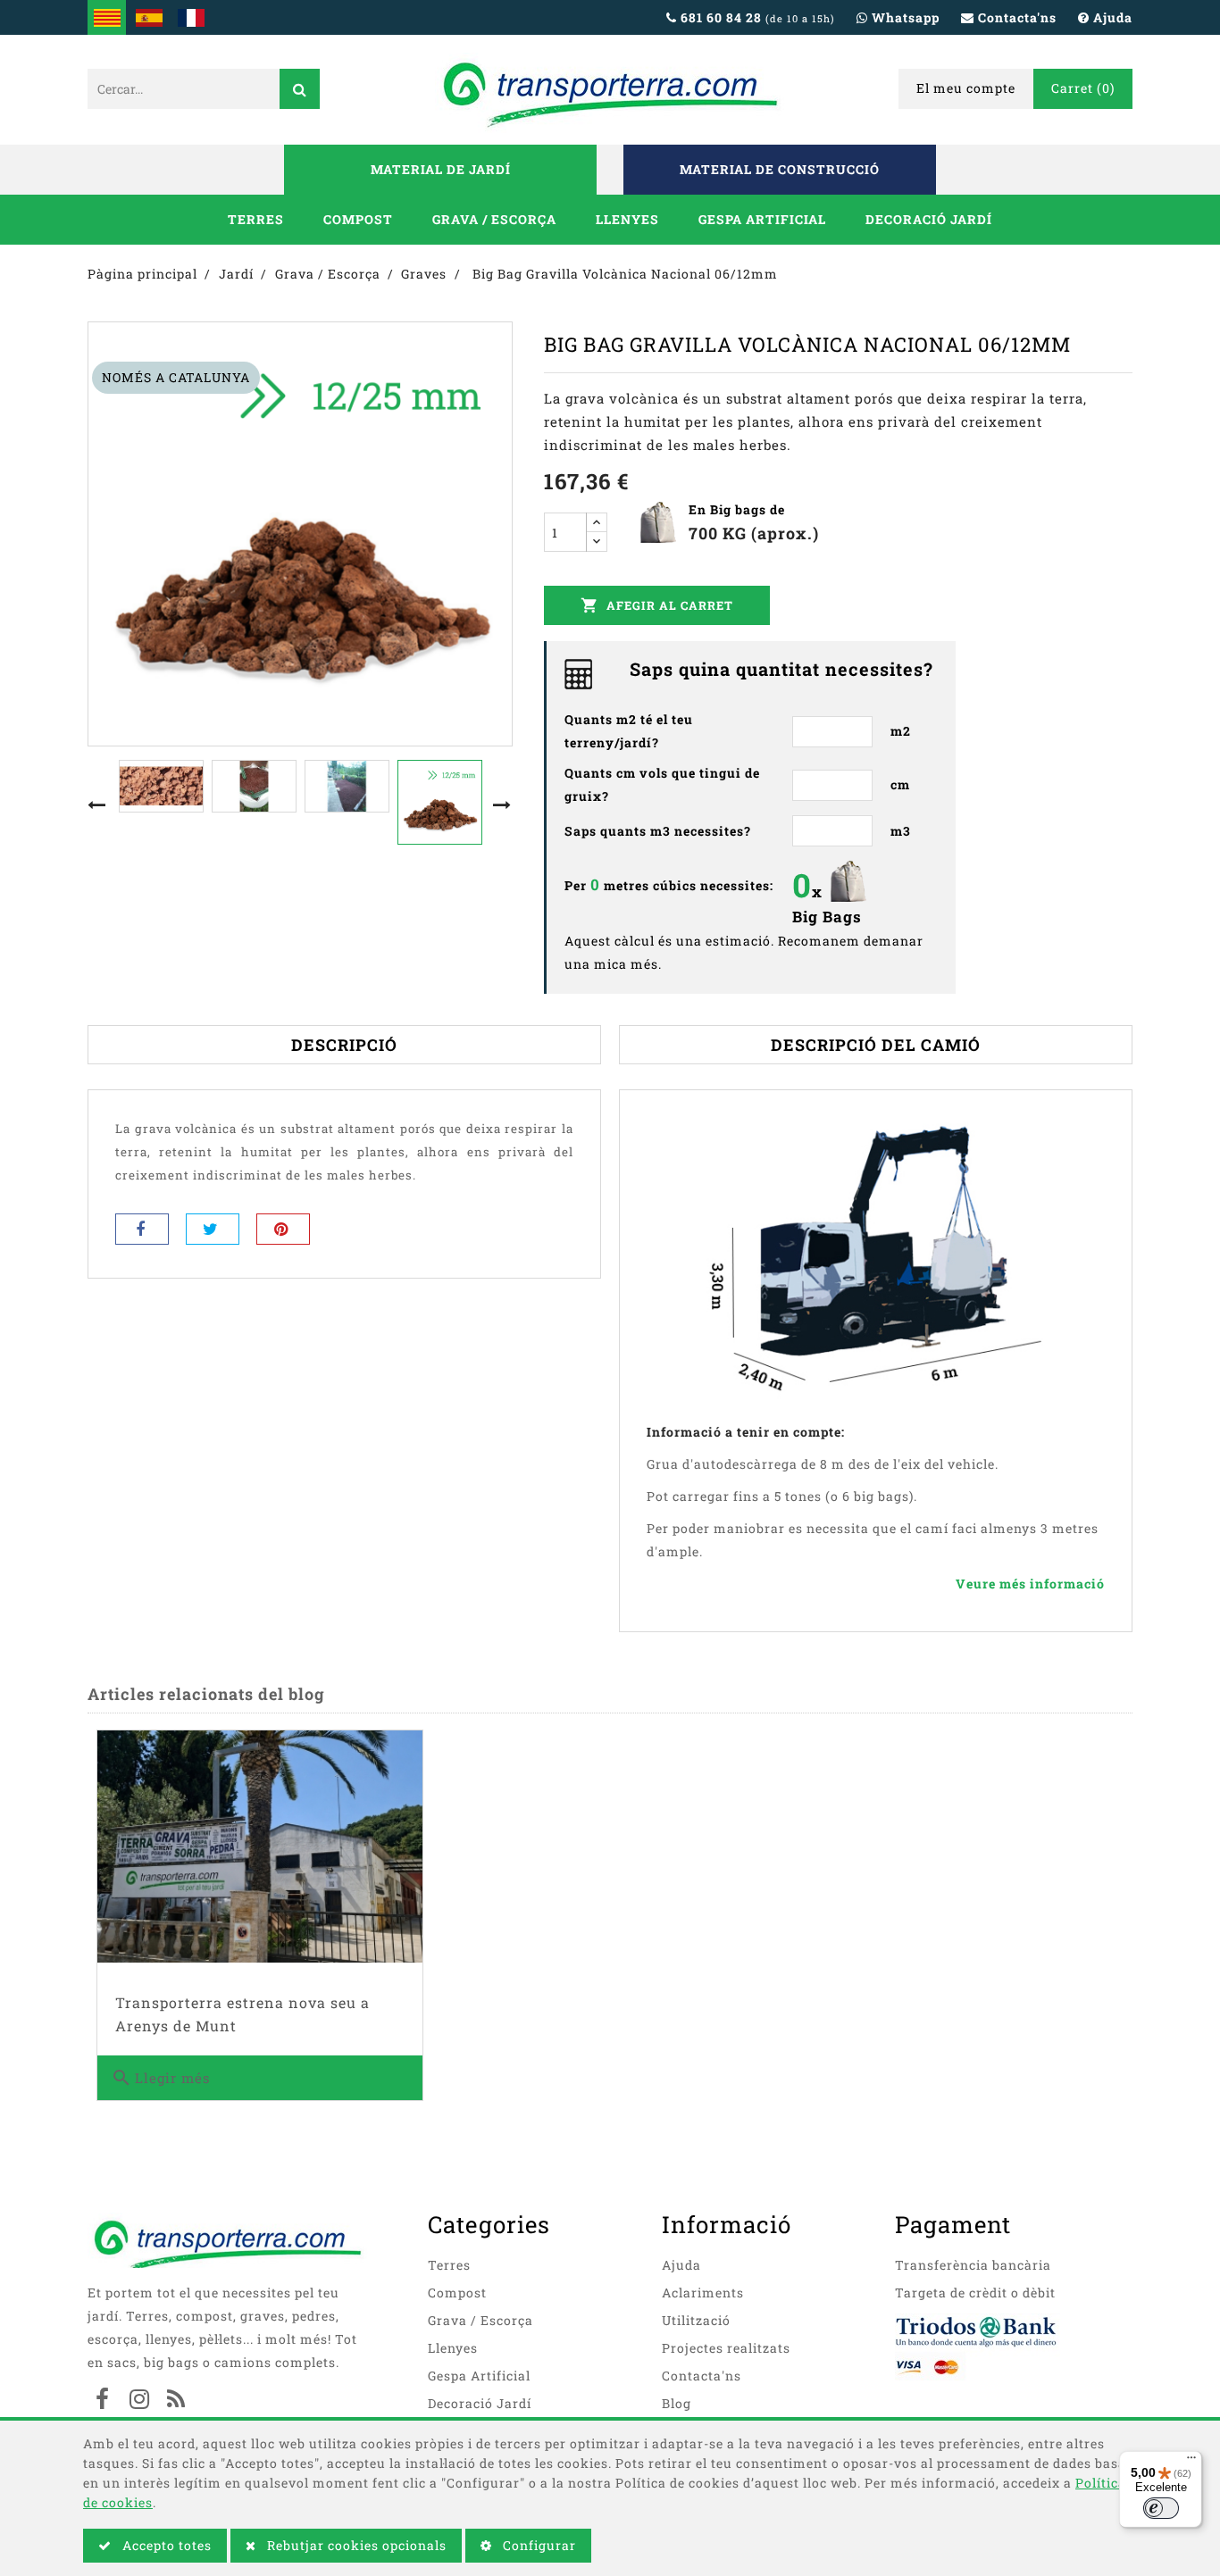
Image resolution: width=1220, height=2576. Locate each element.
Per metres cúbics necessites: (669, 884)
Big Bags (827, 917)
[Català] (107, 17)
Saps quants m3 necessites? (658, 831)
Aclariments (703, 2293)
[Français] (191, 17)
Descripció (344, 1045)
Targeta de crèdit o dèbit (975, 2293)
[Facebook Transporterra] (103, 2401)
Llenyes (627, 219)
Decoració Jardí (929, 219)
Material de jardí (441, 169)
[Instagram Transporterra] (139, 2401)
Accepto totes (165, 2545)
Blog (677, 2403)
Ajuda (681, 2265)
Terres (256, 219)
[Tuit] (213, 1229)
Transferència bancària (973, 2265)
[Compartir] (142, 1229)
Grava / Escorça (494, 219)
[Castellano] (149, 17)
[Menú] (1191, 2462)
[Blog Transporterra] (176, 2401)
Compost (358, 219)
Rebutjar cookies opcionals (355, 2545)
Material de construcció (780, 169)
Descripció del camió (876, 1045)
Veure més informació (1030, 1584)
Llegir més (160, 2078)
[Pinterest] (283, 1229)
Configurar (538, 2545)
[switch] (1161, 2508)
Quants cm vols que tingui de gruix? (662, 784)
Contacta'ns (702, 2376)
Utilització (696, 2320)
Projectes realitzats (726, 2348)
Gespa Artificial (762, 219)
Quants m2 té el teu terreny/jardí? (629, 731)
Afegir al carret (657, 605)
